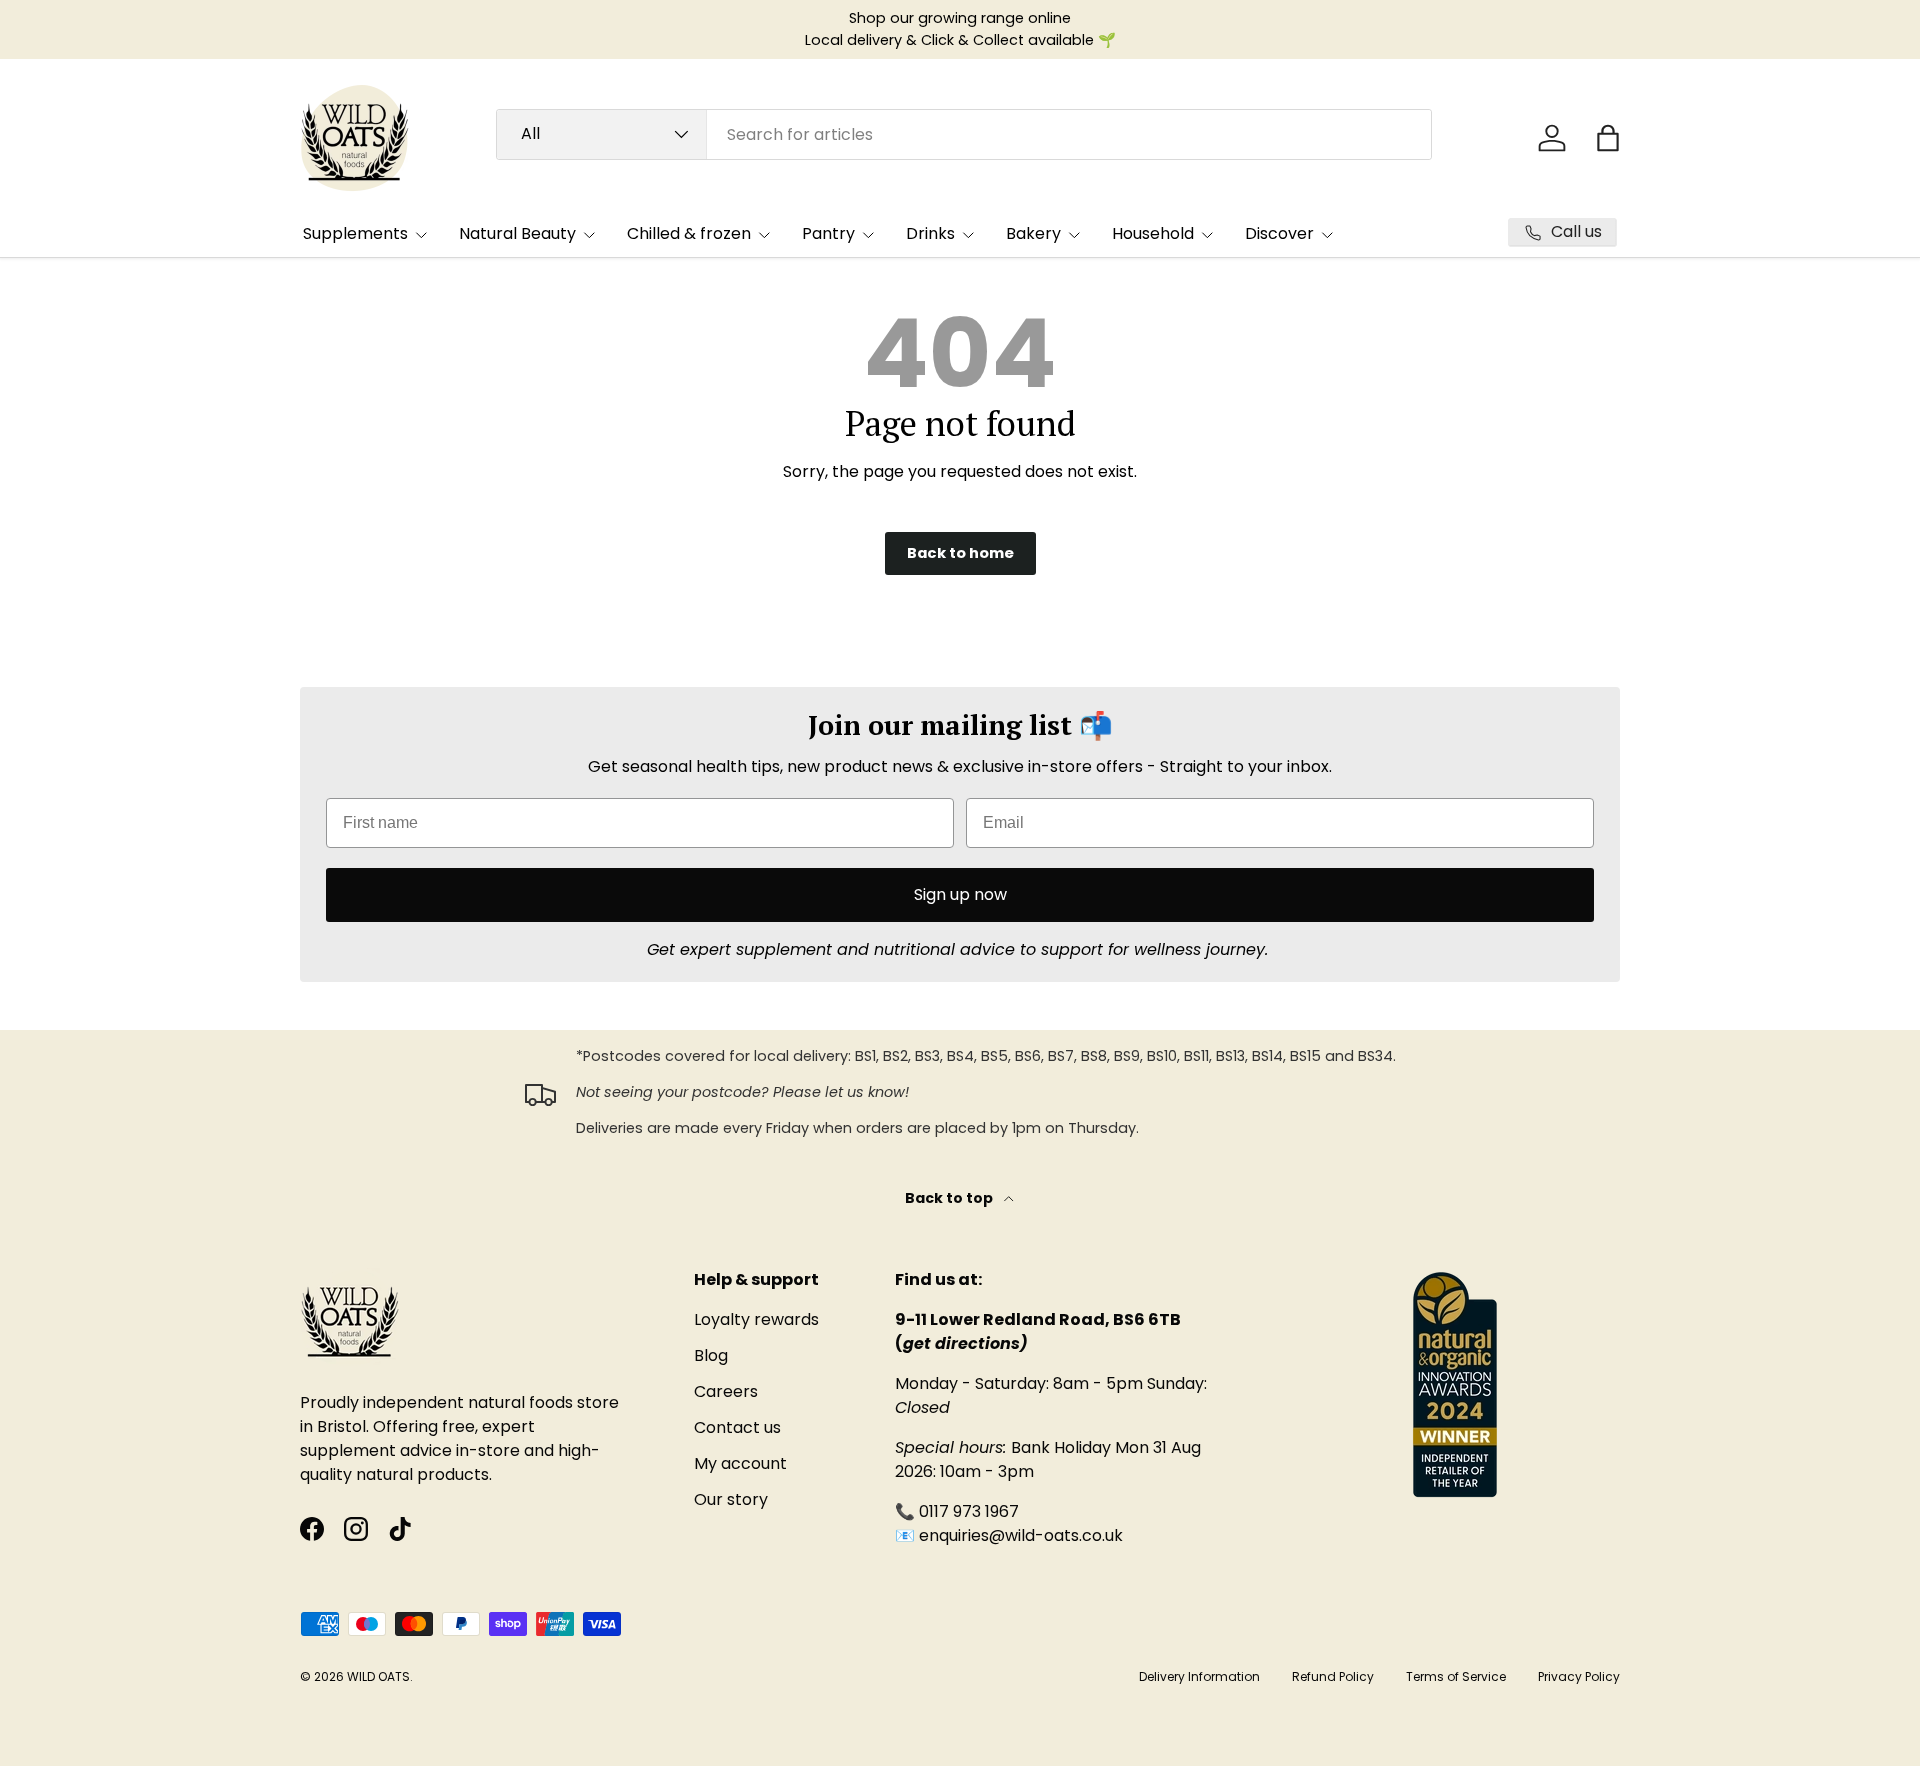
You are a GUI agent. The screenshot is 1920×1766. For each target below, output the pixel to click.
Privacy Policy (1579, 1676)
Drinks (930, 233)
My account (740, 1463)
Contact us (737, 1427)
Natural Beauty (517, 233)
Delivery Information (1199, 1676)
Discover (1279, 233)
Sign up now (960, 894)
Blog (711, 1355)
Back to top (950, 1198)
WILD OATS (378, 1676)
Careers (726, 1391)
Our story (731, 1499)
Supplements (355, 233)
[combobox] (964, 134)
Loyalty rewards (756, 1319)
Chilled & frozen (689, 233)
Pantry (828, 233)
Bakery (1033, 233)
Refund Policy (1333, 1676)
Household (1153, 233)
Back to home (960, 553)
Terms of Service (1456, 1676)
